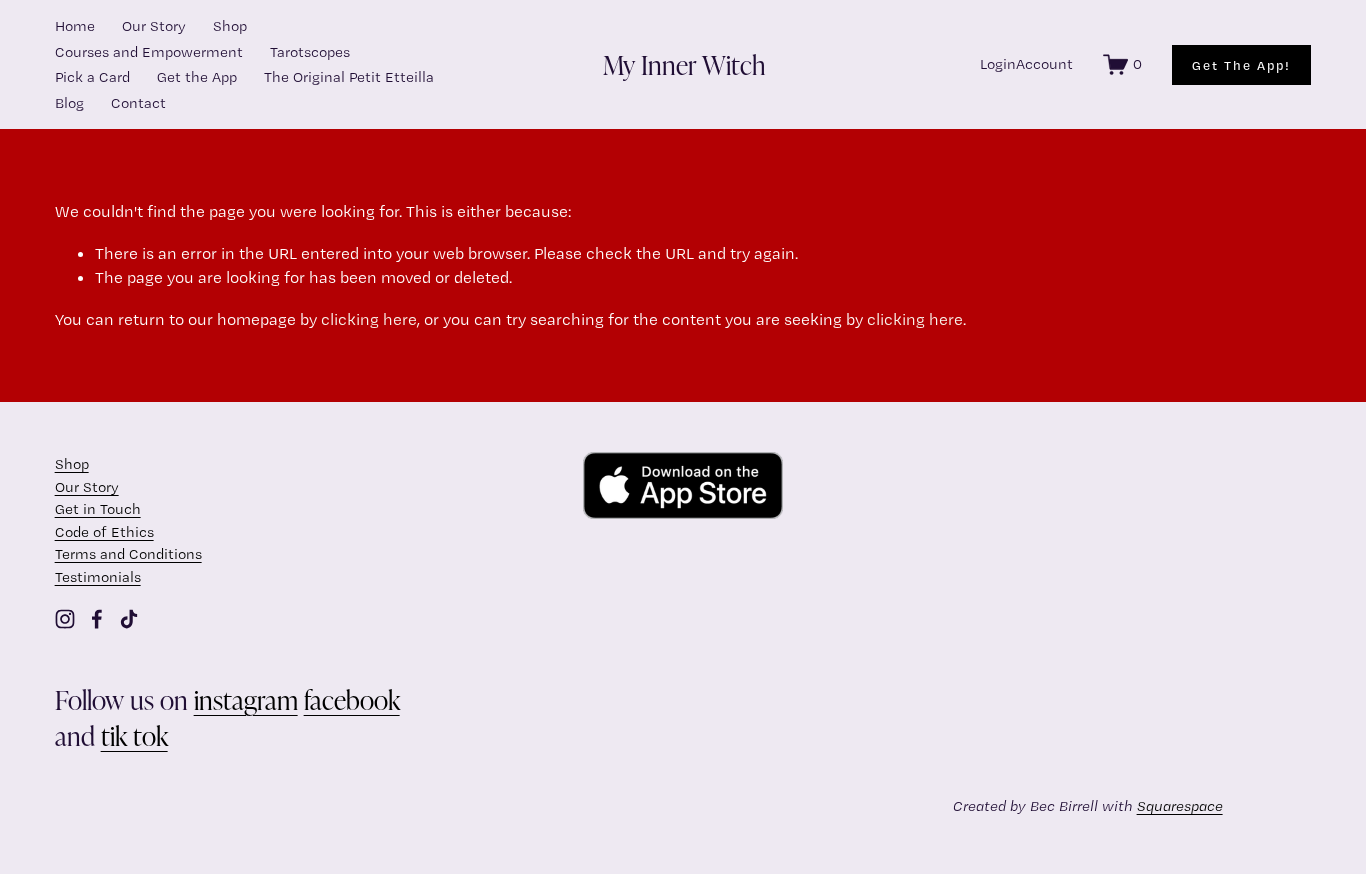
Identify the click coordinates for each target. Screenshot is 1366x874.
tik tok (134, 735)
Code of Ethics (104, 532)
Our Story (154, 26)
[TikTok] (129, 619)
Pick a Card (92, 77)
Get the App (197, 77)
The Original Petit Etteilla (349, 77)
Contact (138, 103)
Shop (230, 26)
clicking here (369, 319)
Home (75, 26)
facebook (352, 699)
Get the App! (1241, 65)
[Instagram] (65, 619)
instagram (246, 699)
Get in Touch (98, 509)
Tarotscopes (310, 52)
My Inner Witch (684, 64)
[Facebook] (97, 619)
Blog (69, 103)
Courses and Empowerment (149, 52)
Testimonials (98, 577)
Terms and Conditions (128, 554)
